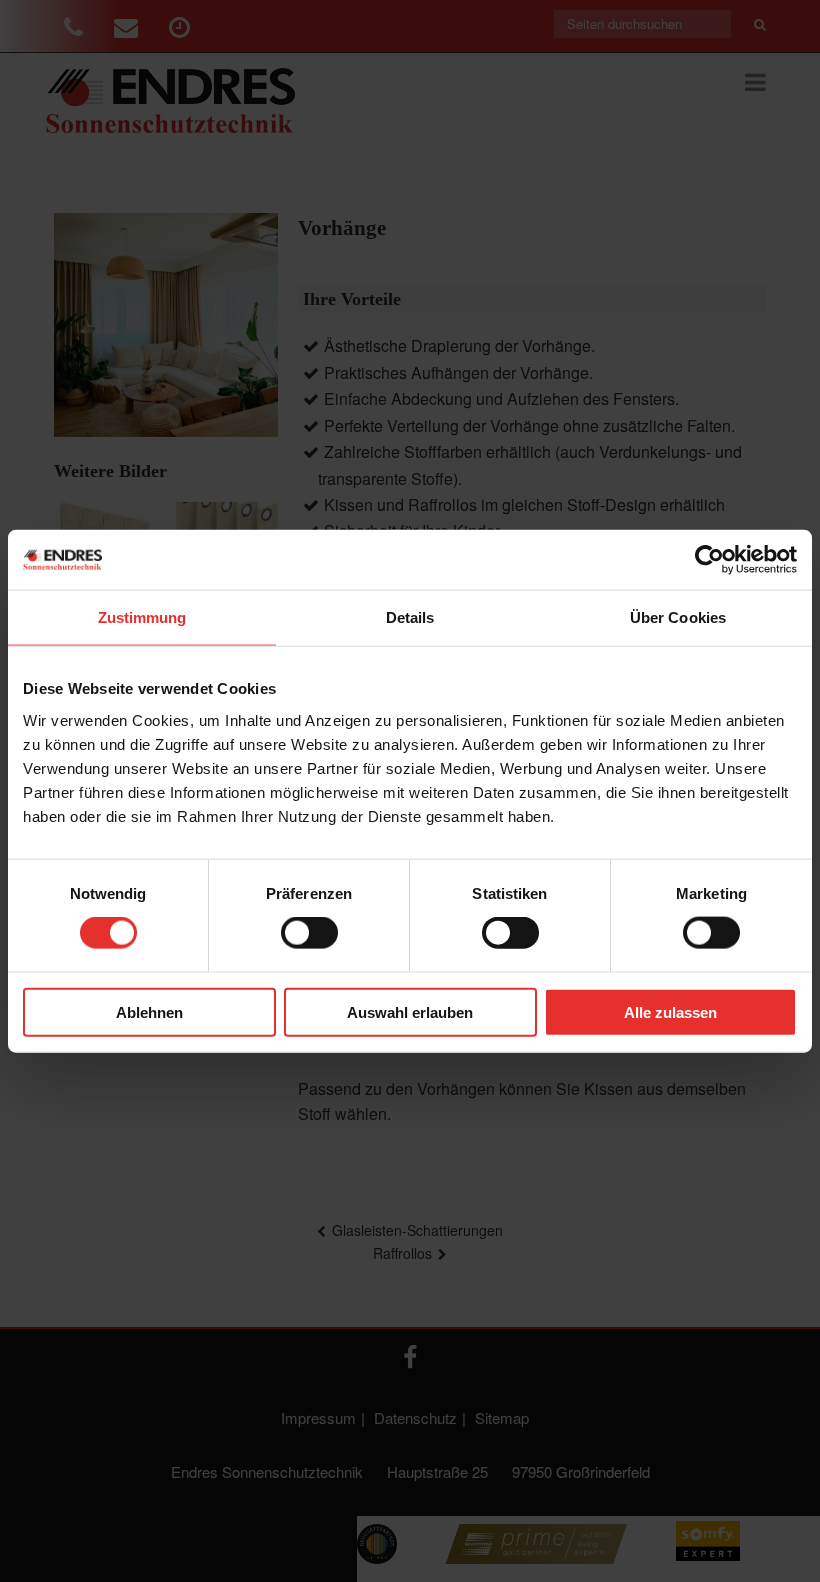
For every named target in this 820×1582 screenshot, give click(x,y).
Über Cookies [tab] (678, 617)
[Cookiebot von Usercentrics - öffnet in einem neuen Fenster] (709, 560)
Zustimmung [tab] (142, 617)
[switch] (309, 933)
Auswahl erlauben (410, 1011)
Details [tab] (410, 617)
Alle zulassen (670, 1011)
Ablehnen (149, 1011)
